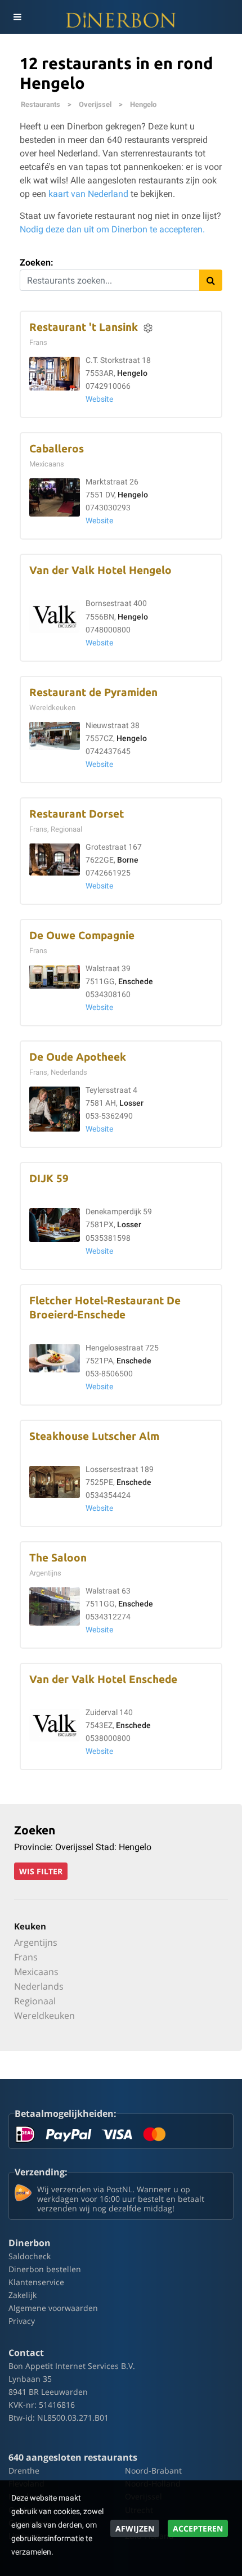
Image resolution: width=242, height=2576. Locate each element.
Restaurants (41, 104)
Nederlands (39, 1986)
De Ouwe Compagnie (82, 935)
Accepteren (198, 2528)
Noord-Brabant (153, 2470)
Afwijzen (135, 2528)
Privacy (22, 2321)
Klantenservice (36, 2282)
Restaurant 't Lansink (84, 327)
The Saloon (58, 1558)
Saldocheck (30, 2256)
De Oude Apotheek (78, 1057)
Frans (26, 1957)
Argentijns (36, 1942)
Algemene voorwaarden (53, 2308)
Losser (131, 1103)
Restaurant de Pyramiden (93, 692)
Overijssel (95, 104)
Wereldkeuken (44, 2016)
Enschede (136, 982)
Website (99, 399)
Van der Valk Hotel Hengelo (100, 570)
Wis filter (41, 1871)
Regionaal (35, 2001)
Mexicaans (36, 1972)
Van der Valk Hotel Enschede (103, 1679)
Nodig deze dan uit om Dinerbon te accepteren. (112, 229)
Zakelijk (23, 2295)
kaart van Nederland (88, 194)
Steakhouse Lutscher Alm (94, 1436)
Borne (128, 860)
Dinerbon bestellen (45, 2269)
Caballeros (57, 449)
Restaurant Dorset (77, 814)
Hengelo (143, 104)
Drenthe (24, 2470)
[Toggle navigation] (17, 17)
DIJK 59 (49, 1179)
